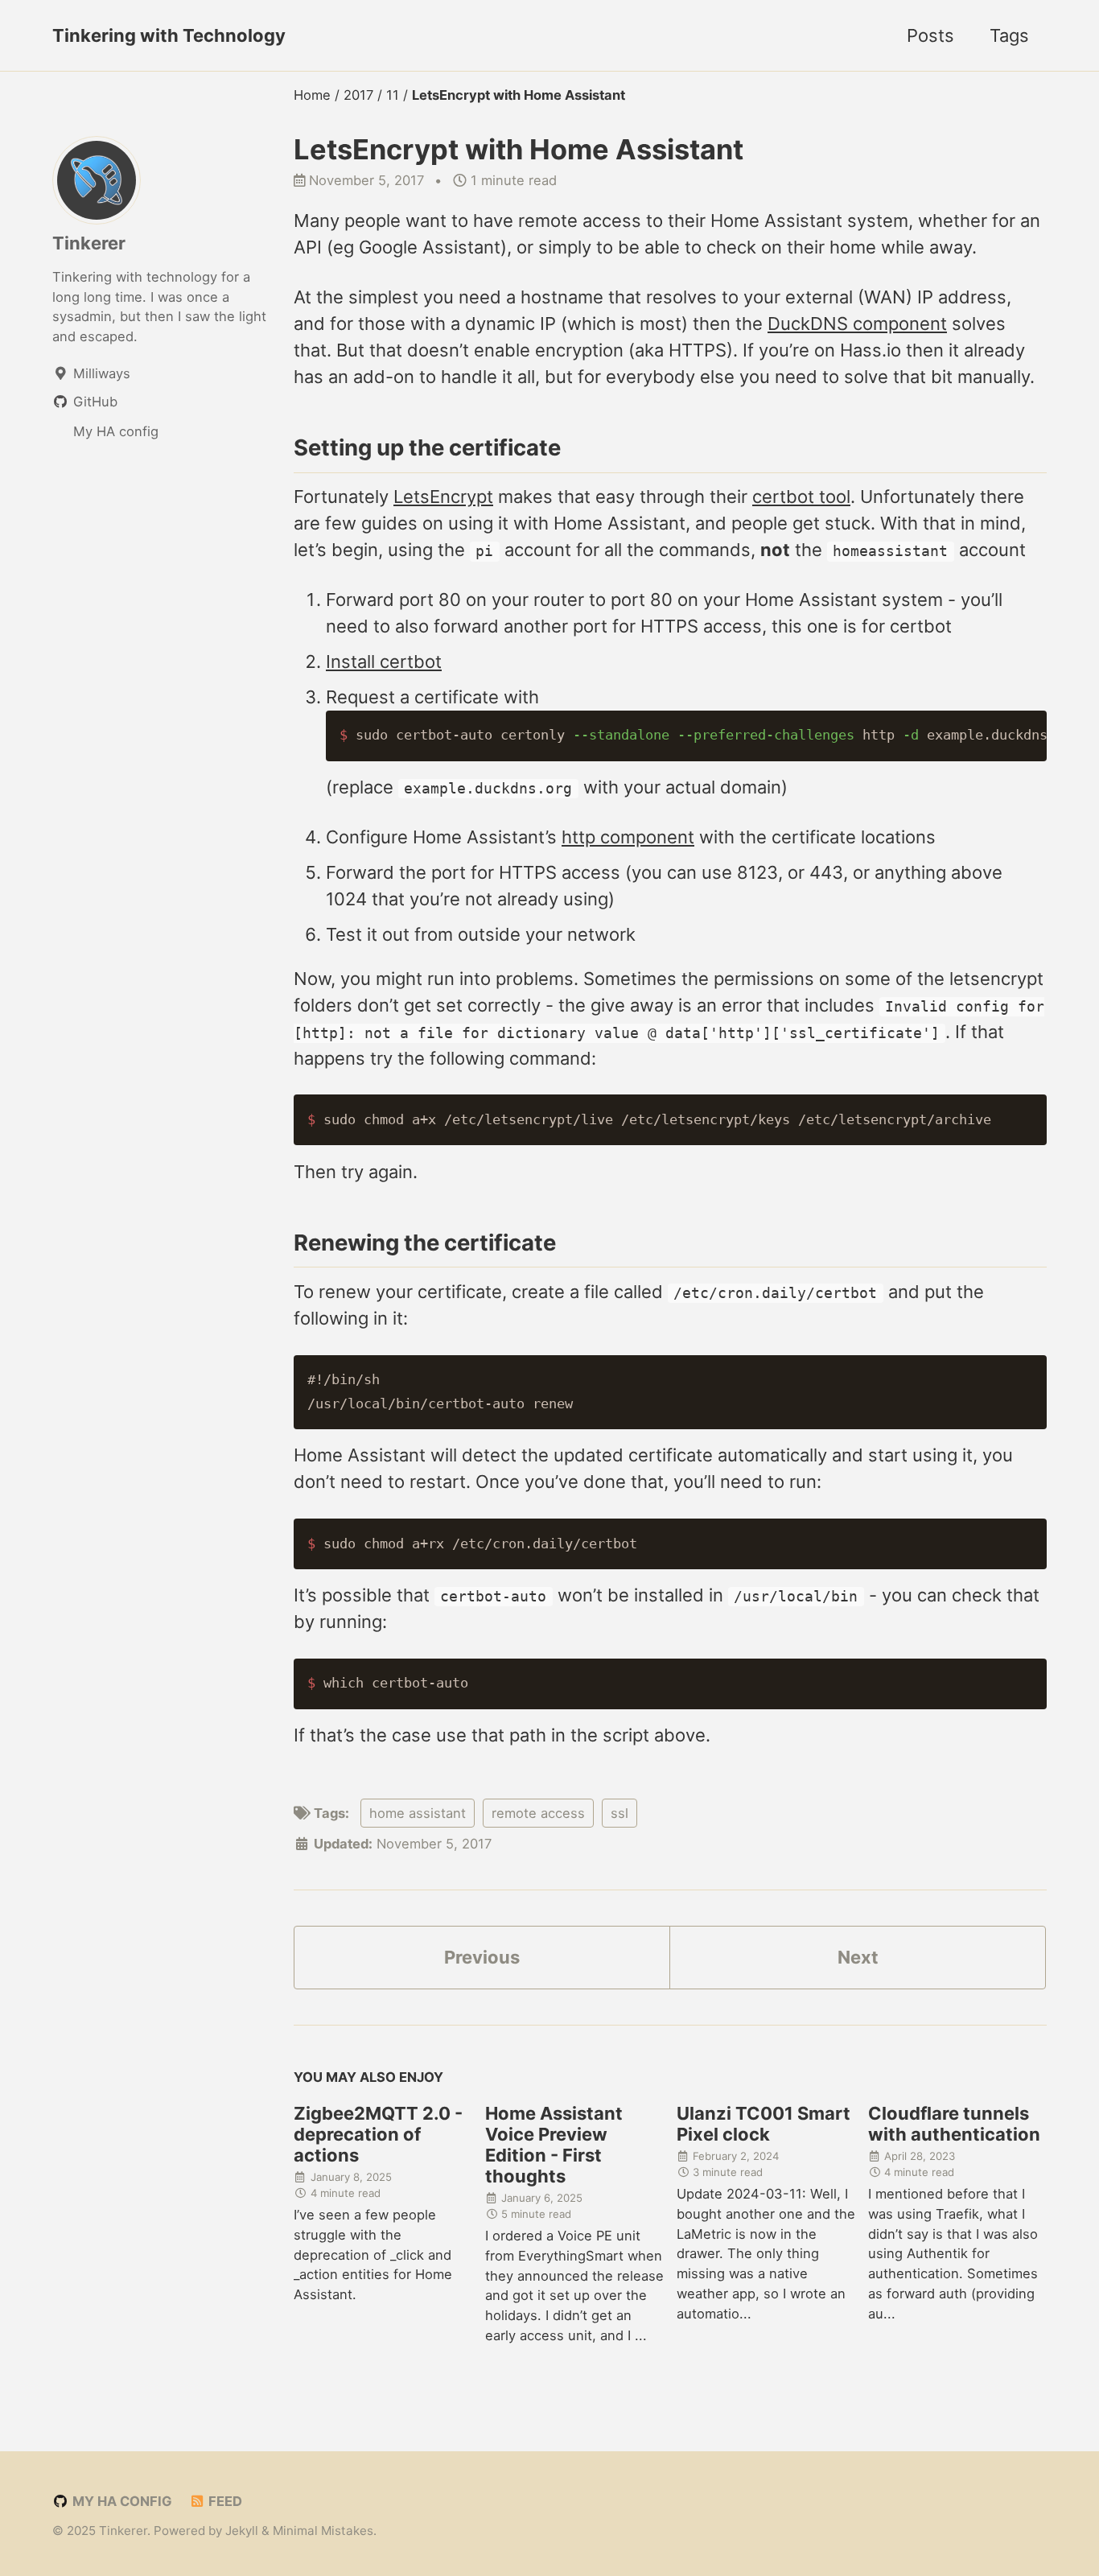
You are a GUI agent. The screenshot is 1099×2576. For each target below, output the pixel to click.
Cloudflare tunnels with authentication (954, 2124)
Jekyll (242, 2531)
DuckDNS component (857, 324)
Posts (930, 35)
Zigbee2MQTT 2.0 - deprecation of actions (378, 2134)
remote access (538, 1813)
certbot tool (801, 497)
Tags (1009, 35)
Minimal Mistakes (323, 2531)
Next (858, 1957)
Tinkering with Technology (169, 35)
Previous (482, 1957)
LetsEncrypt (443, 497)
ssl (619, 1813)
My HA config (121, 2501)
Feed (224, 2501)
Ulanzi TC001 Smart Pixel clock (764, 2124)
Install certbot (384, 662)
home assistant (418, 1813)
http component (628, 837)
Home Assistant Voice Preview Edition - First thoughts (554, 2145)
